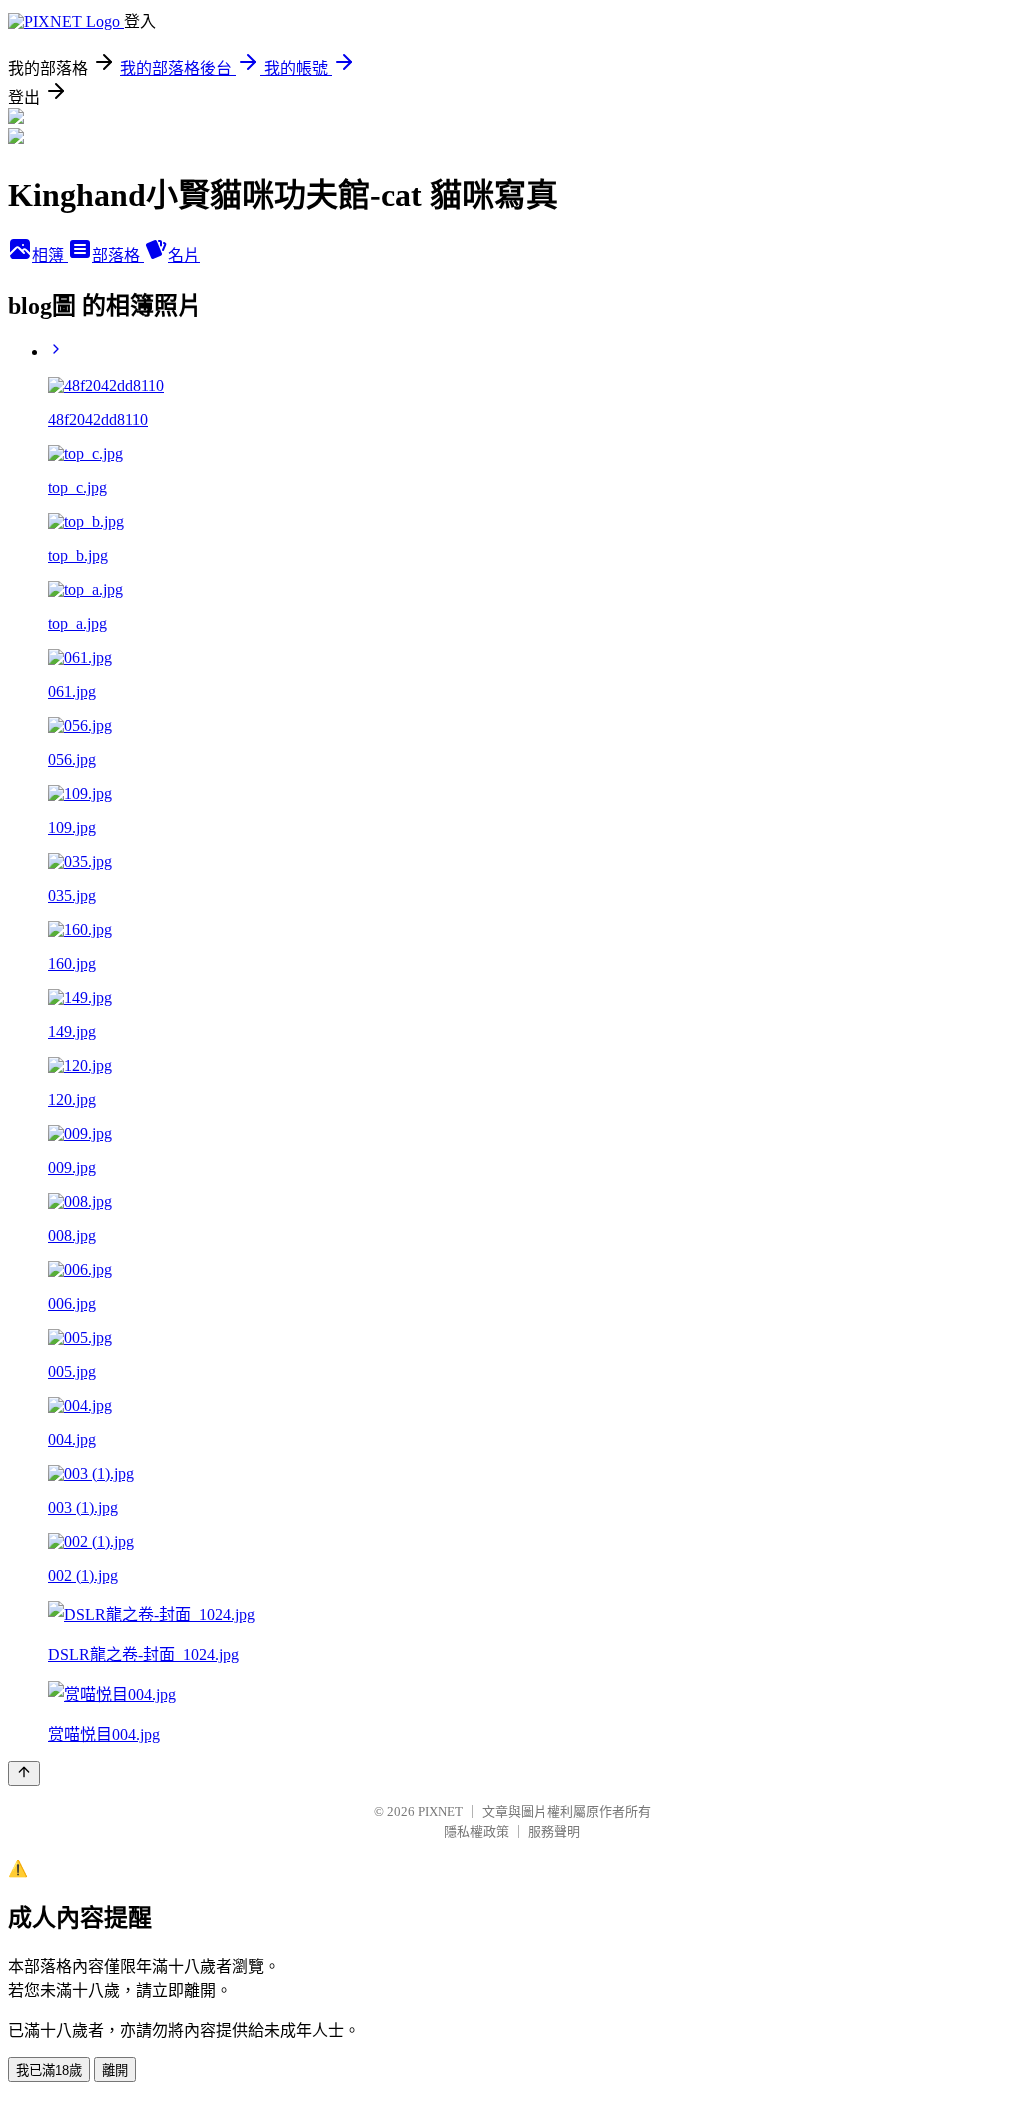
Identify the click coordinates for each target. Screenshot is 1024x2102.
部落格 (118, 255)
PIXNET (440, 1811)
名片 (184, 255)
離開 (115, 2070)
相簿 (50, 255)
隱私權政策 (476, 1831)
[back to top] (24, 1773)
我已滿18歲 (49, 2070)
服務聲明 (554, 1831)
